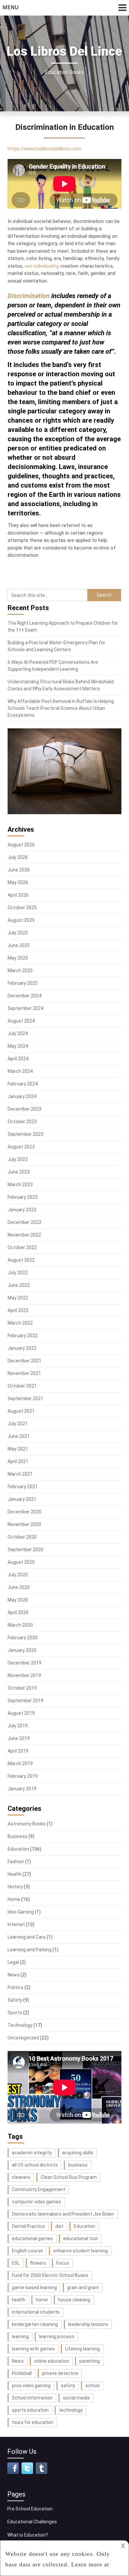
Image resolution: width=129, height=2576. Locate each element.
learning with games (33, 2349)
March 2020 (20, 1625)
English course (27, 2251)
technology (71, 2410)
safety (68, 2386)
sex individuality (41, 266)
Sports (15, 2013)
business (78, 2165)
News (14, 1975)
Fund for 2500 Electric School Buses (50, 2275)
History (15, 1887)
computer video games (37, 2202)
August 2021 (21, 1411)
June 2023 (19, 1172)
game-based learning (34, 2287)
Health (15, 1874)
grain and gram (83, 2287)
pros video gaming (31, 2386)
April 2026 (18, 895)
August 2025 (21, 920)
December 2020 (24, 1512)
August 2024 (21, 1021)
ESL (16, 2263)
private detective (60, 2373)
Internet (16, 1924)
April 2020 (18, 1612)
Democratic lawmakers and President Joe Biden (63, 2214)
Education (18, 1849)
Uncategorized (23, 2038)
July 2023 (18, 1159)
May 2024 (18, 1046)
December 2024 (24, 996)
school (92, 2386)
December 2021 (24, 1361)
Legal (13, 1962)
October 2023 (22, 1122)
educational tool (80, 2238)
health (19, 2300)
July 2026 (18, 857)
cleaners (21, 2177)
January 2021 (22, 1499)
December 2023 (24, 1109)
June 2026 (19, 870)
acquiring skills (78, 2153)
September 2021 (25, 1398)
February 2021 (23, 1487)
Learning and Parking (30, 1950)
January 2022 (22, 1348)
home (42, 2300)
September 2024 (25, 1008)
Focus (63, 2263)
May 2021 (18, 1449)
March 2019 (20, 1763)
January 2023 (22, 1210)
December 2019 (24, 1663)
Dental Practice (28, 2226)
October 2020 (22, 1537)
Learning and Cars (27, 1937)
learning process (57, 2337)
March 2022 (20, 1323)
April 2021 (18, 1461)
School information (32, 2398)
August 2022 (21, 1260)
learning (20, 2337)
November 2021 (24, 1373)
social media (76, 2398)
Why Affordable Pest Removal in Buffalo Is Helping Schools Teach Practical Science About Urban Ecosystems (61, 708)
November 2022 (24, 1235)
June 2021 (19, 1436)
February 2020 (23, 1638)
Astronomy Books (27, 1824)
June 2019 (19, 1738)
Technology (20, 2025)
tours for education (33, 2422)
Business (18, 1836)
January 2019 (22, 1789)
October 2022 (22, 1247)
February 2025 (23, 983)
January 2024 (22, 1096)
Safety (15, 2000)
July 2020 (18, 1575)
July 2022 (18, 1273)
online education (52, 2361)
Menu (11, 7)
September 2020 (25, 1550)
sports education (30, 2410)
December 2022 (24, 1222)
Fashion (16, 1862)
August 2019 (21, 1713)
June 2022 (19, 1285)
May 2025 (18, 958)
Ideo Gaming (21, 1912)
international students (36, 2312)
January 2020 (22, 1650)
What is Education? (28, 2535)
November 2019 (24, 1675)
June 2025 (19, 945)
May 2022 (18, 1298)
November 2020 (24, 1524)
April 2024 (18, 1059)
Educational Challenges (32, 2522)
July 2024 (18, 1033)
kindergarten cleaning (35, 2324)
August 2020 (21, 1562)
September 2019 (25, 1701)
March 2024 (20, 1071)
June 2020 (19, 1587)
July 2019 (18, 1726)
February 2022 (23, 1336)
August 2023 (21, 1147)
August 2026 (21, 845)
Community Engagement (39, 2189)
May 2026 (18, 882)
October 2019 (22, 1688)
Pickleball (22, 2373)
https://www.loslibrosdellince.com (44, 149)
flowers (38, 2263)
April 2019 (18, 1751)
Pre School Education (30, 2509)
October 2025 (22, 908)
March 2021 (20, 1474)
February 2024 (23, 1084)
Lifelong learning (83, 2349)
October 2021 (22, 1386)
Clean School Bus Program (69, 2177)
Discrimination (29, 296)
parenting (90, 2361)
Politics (16, 1987)
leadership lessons (88, 2324)
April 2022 (18, 1310)
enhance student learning (81, 2251)
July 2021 (18, 1424)
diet (59, 2226)
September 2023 (25, 1134)
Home (14, 1899)
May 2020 (18, 1600)
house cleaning (74, 2300)
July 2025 (18, 933)
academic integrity (32, 2153)
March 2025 (20, 971)
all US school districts (35, 2165)
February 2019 (23, 1776)
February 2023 (23, 1197)
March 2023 (20, 1184)
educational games (32, 2238)
